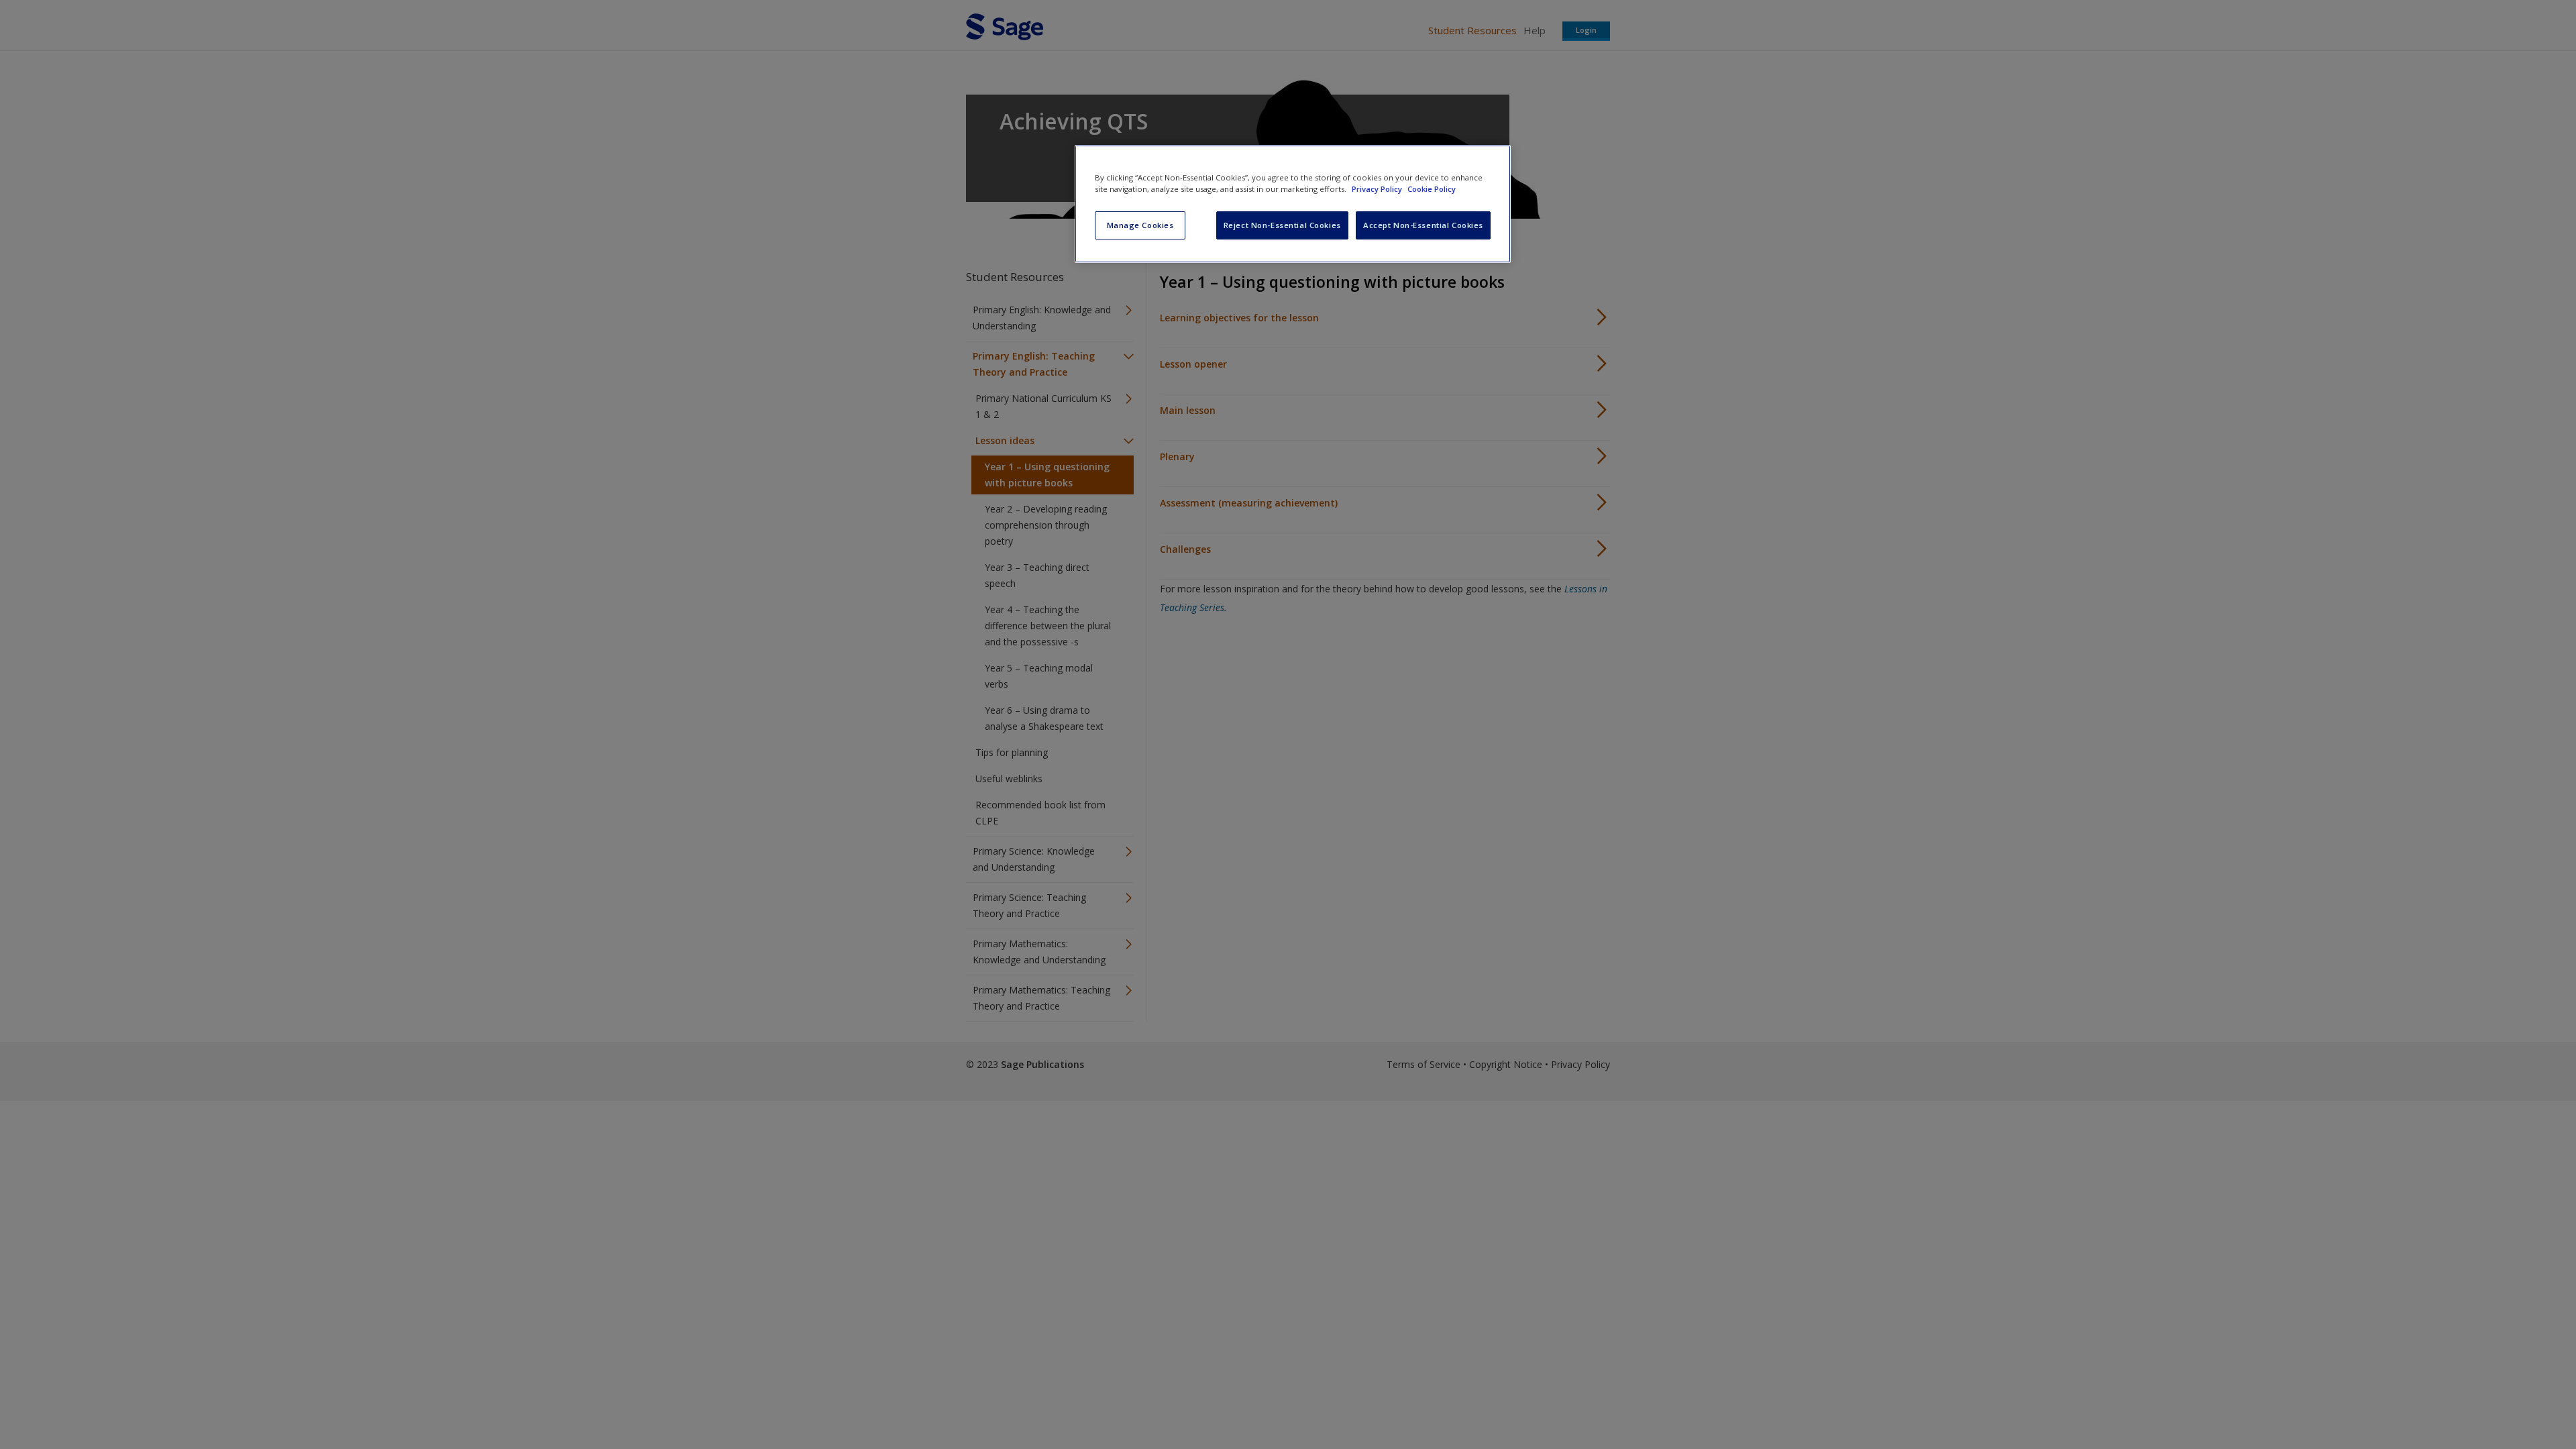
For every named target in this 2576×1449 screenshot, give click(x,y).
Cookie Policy (1432, 189)
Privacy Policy (1378, 189)
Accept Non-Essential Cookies (1423, 225)
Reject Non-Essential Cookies (1282, 225)
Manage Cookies (1140, 225)
